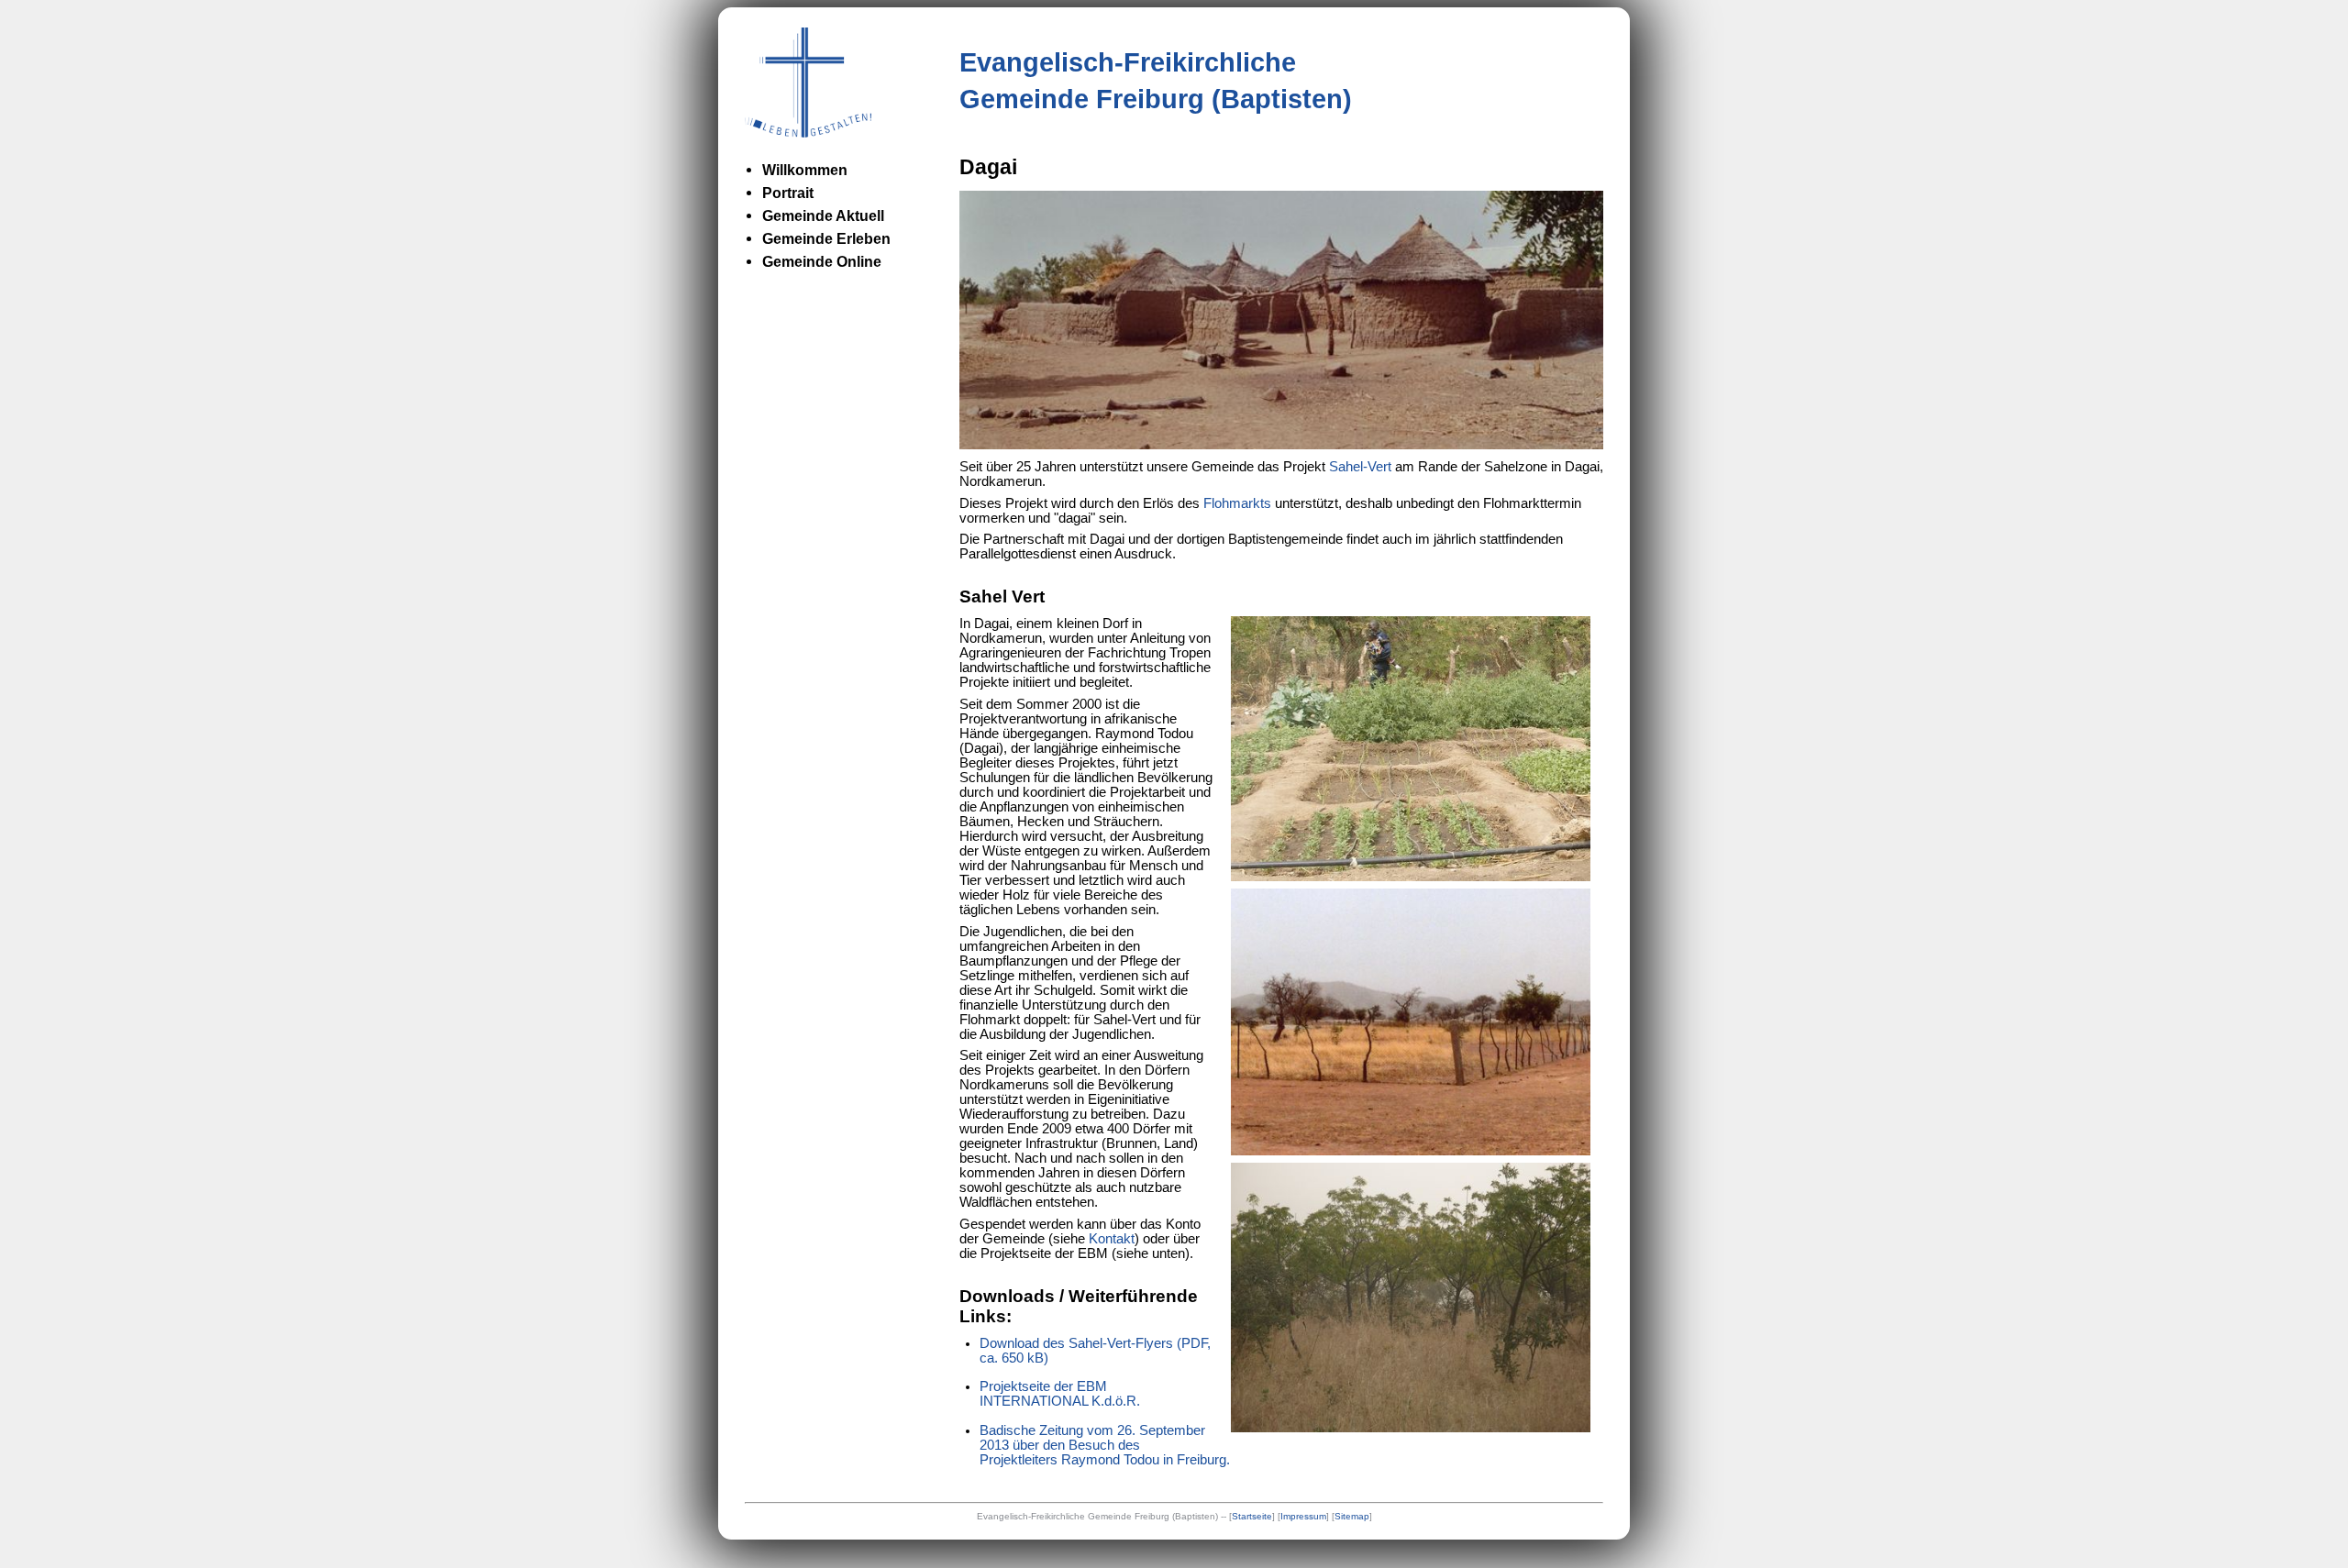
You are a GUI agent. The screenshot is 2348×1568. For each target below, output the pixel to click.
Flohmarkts (1237, 503)
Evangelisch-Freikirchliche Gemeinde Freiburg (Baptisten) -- (1103, 1516)
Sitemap (1352, 1516)
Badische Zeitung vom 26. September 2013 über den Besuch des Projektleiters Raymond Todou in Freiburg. (1105, 1445)
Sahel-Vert (1360, 467)
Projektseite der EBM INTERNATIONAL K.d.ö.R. (1060, 1394)
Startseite (1252, 1516)
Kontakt (1112, 1239)
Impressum (1303, 1516)
